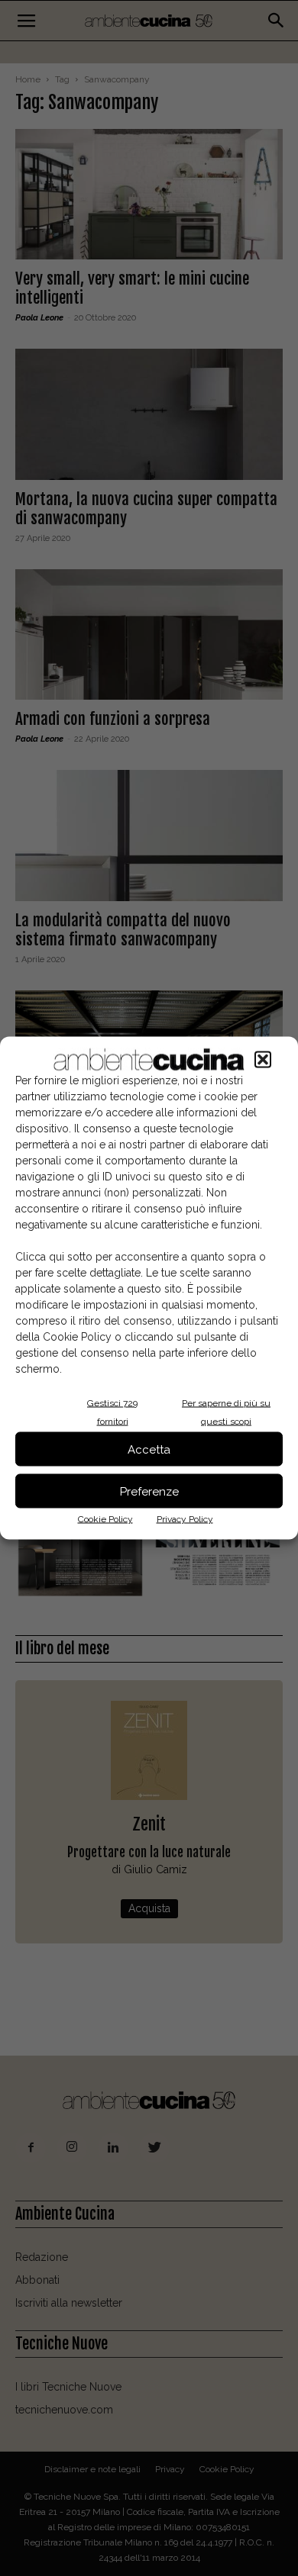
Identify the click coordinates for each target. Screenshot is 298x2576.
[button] (263, 1060)
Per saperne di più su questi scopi (226, 1412)
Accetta (149, 1449)
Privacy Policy (185, 1519)
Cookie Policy (105, 1519)
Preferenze (149, 1491)
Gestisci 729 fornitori (112, 1412)
